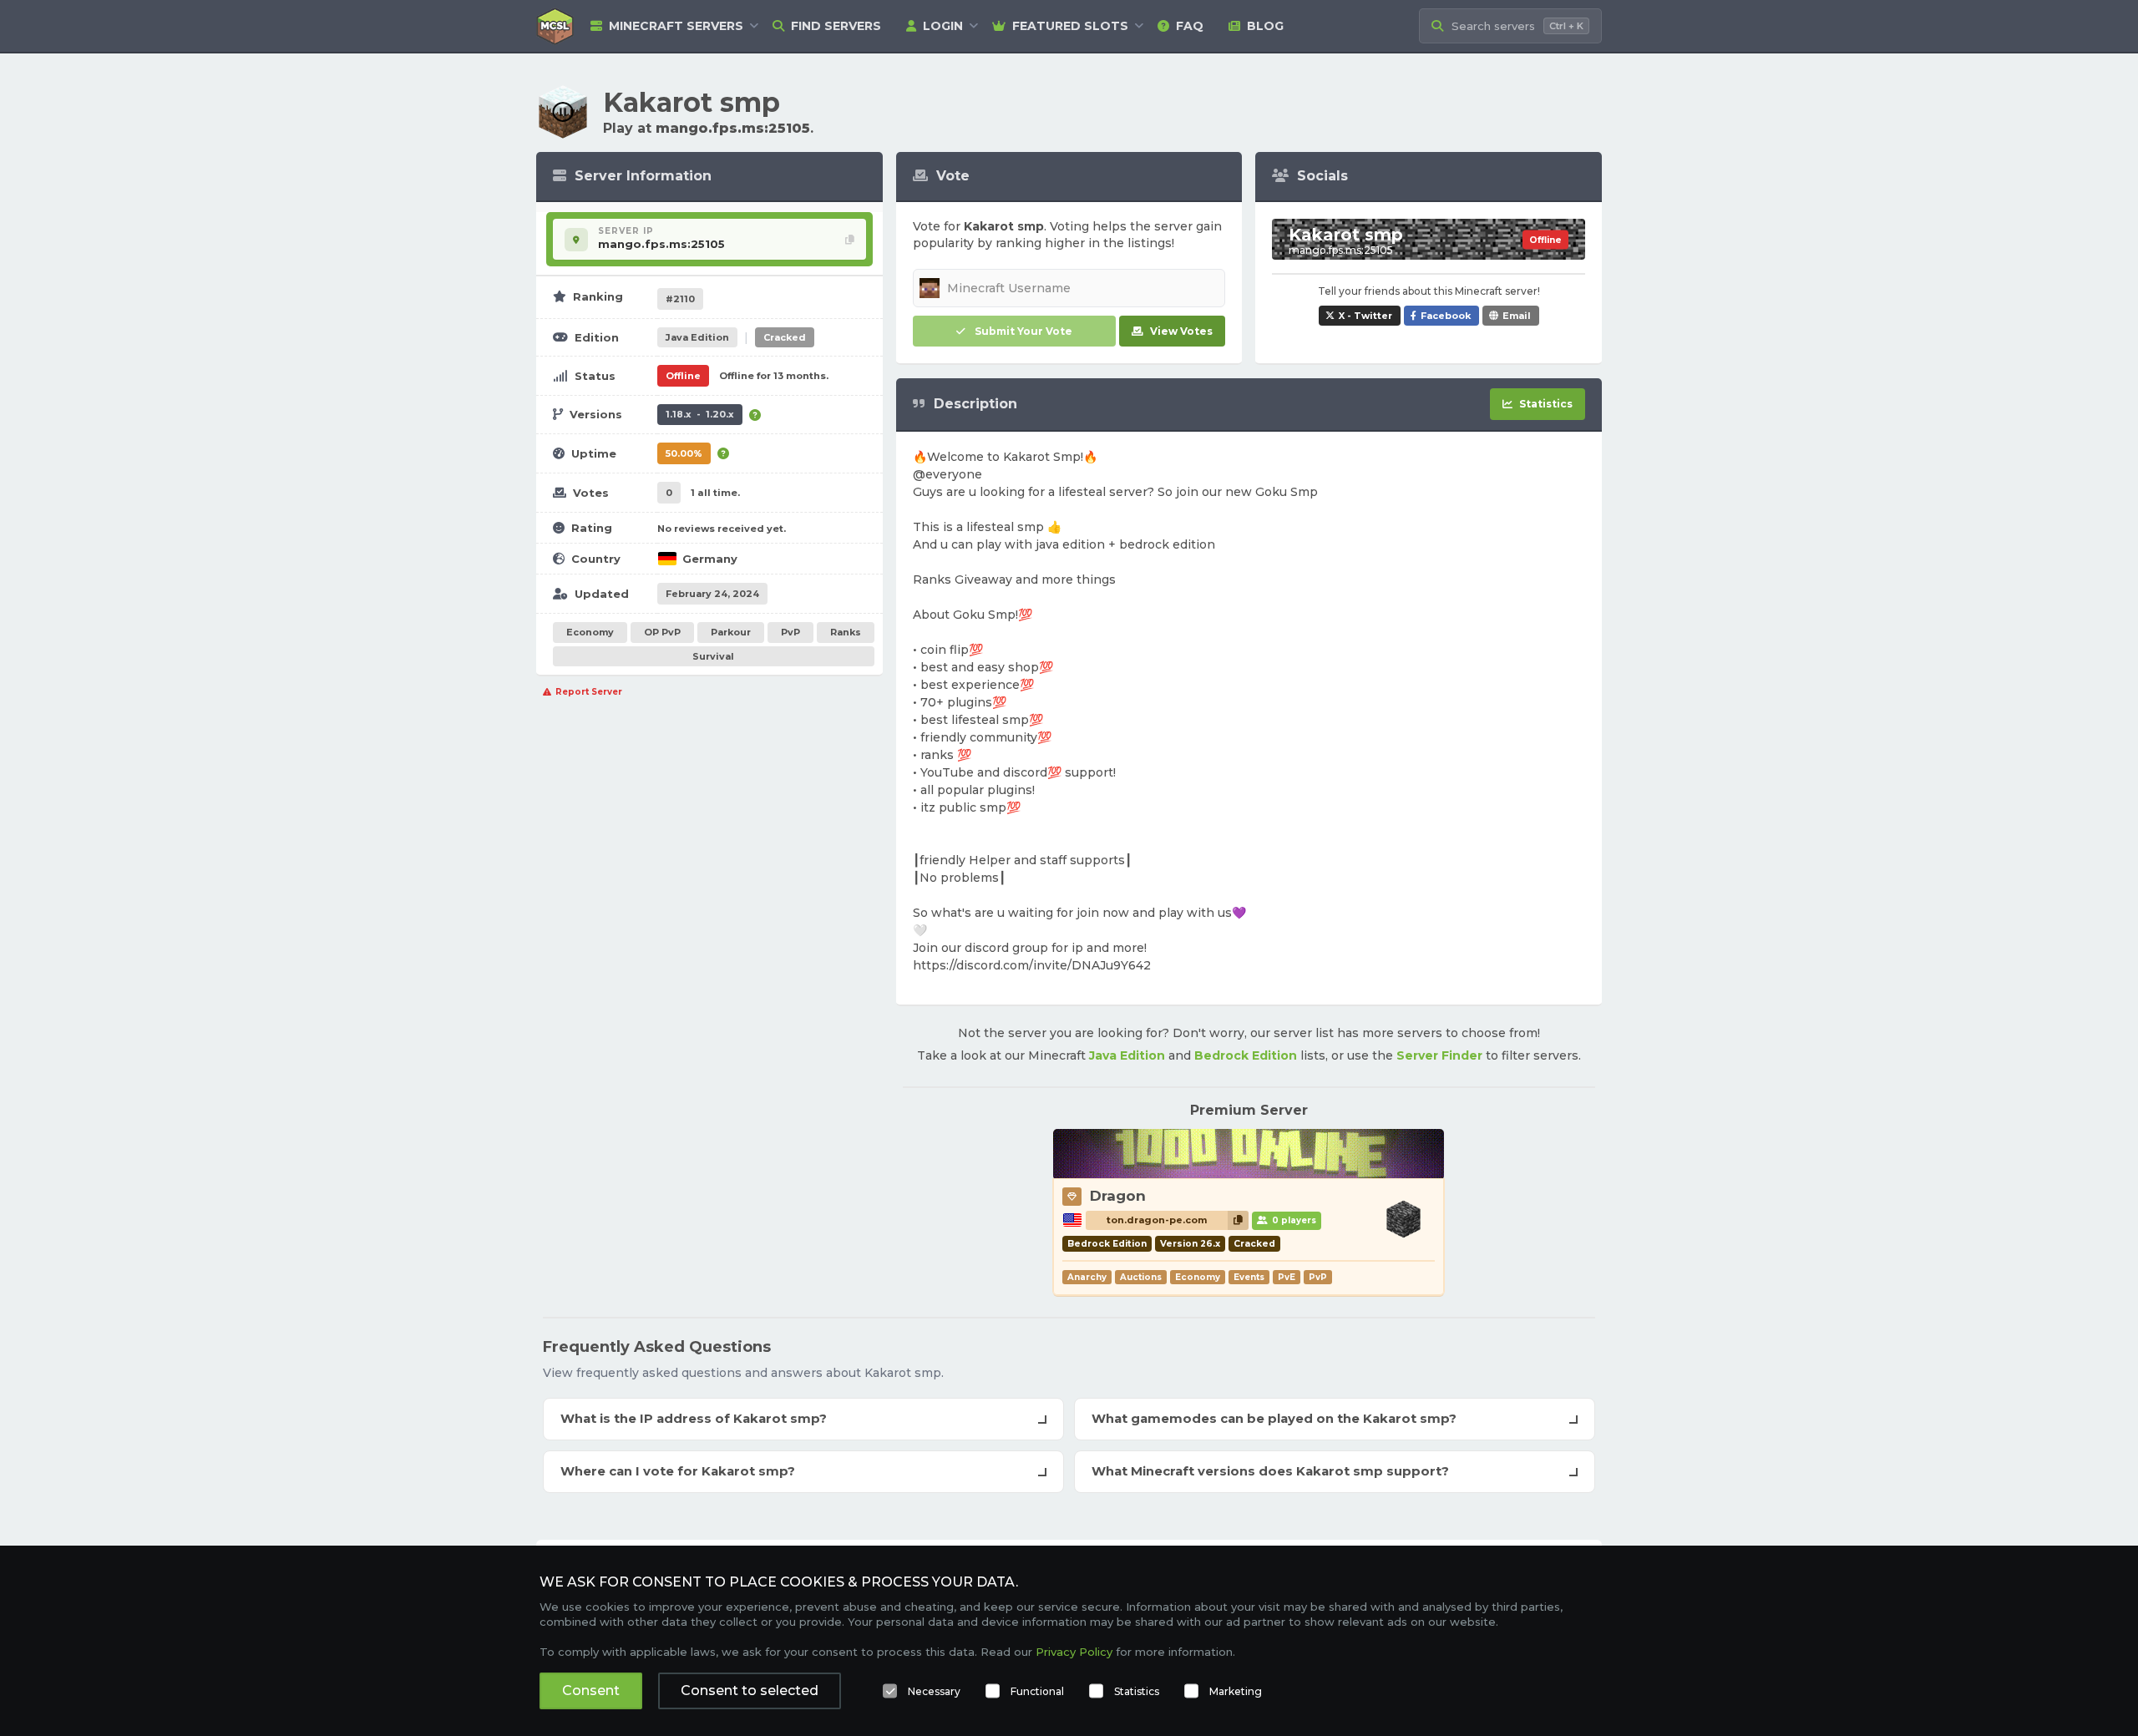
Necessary (934, 1691)
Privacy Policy (1074, 1652)
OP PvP (662, 632)
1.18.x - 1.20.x (700, 414)
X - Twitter (1365, 316)
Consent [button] (591, 1690)
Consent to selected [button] (750, 1690)
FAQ (1190, 26)
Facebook (1446, 316)
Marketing (1236, 1691)
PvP (790, 632)
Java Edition (1127, 1055)
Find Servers (836, 26)
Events (1249, 1277)
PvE (1287, 1277)
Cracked (785, 337)
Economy (590, 632)
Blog (1265, 26)
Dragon (1118, 1196)
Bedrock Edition (1246, 1055)
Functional (1037, 1691)
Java (697, 337)
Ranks (846, 632)
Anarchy (1087, 1277)
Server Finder (1439, 1055)
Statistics (1137, 1691)
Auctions (1141, 1277)
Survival (713, 656)
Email (1517, 316)
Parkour (731, 632)
